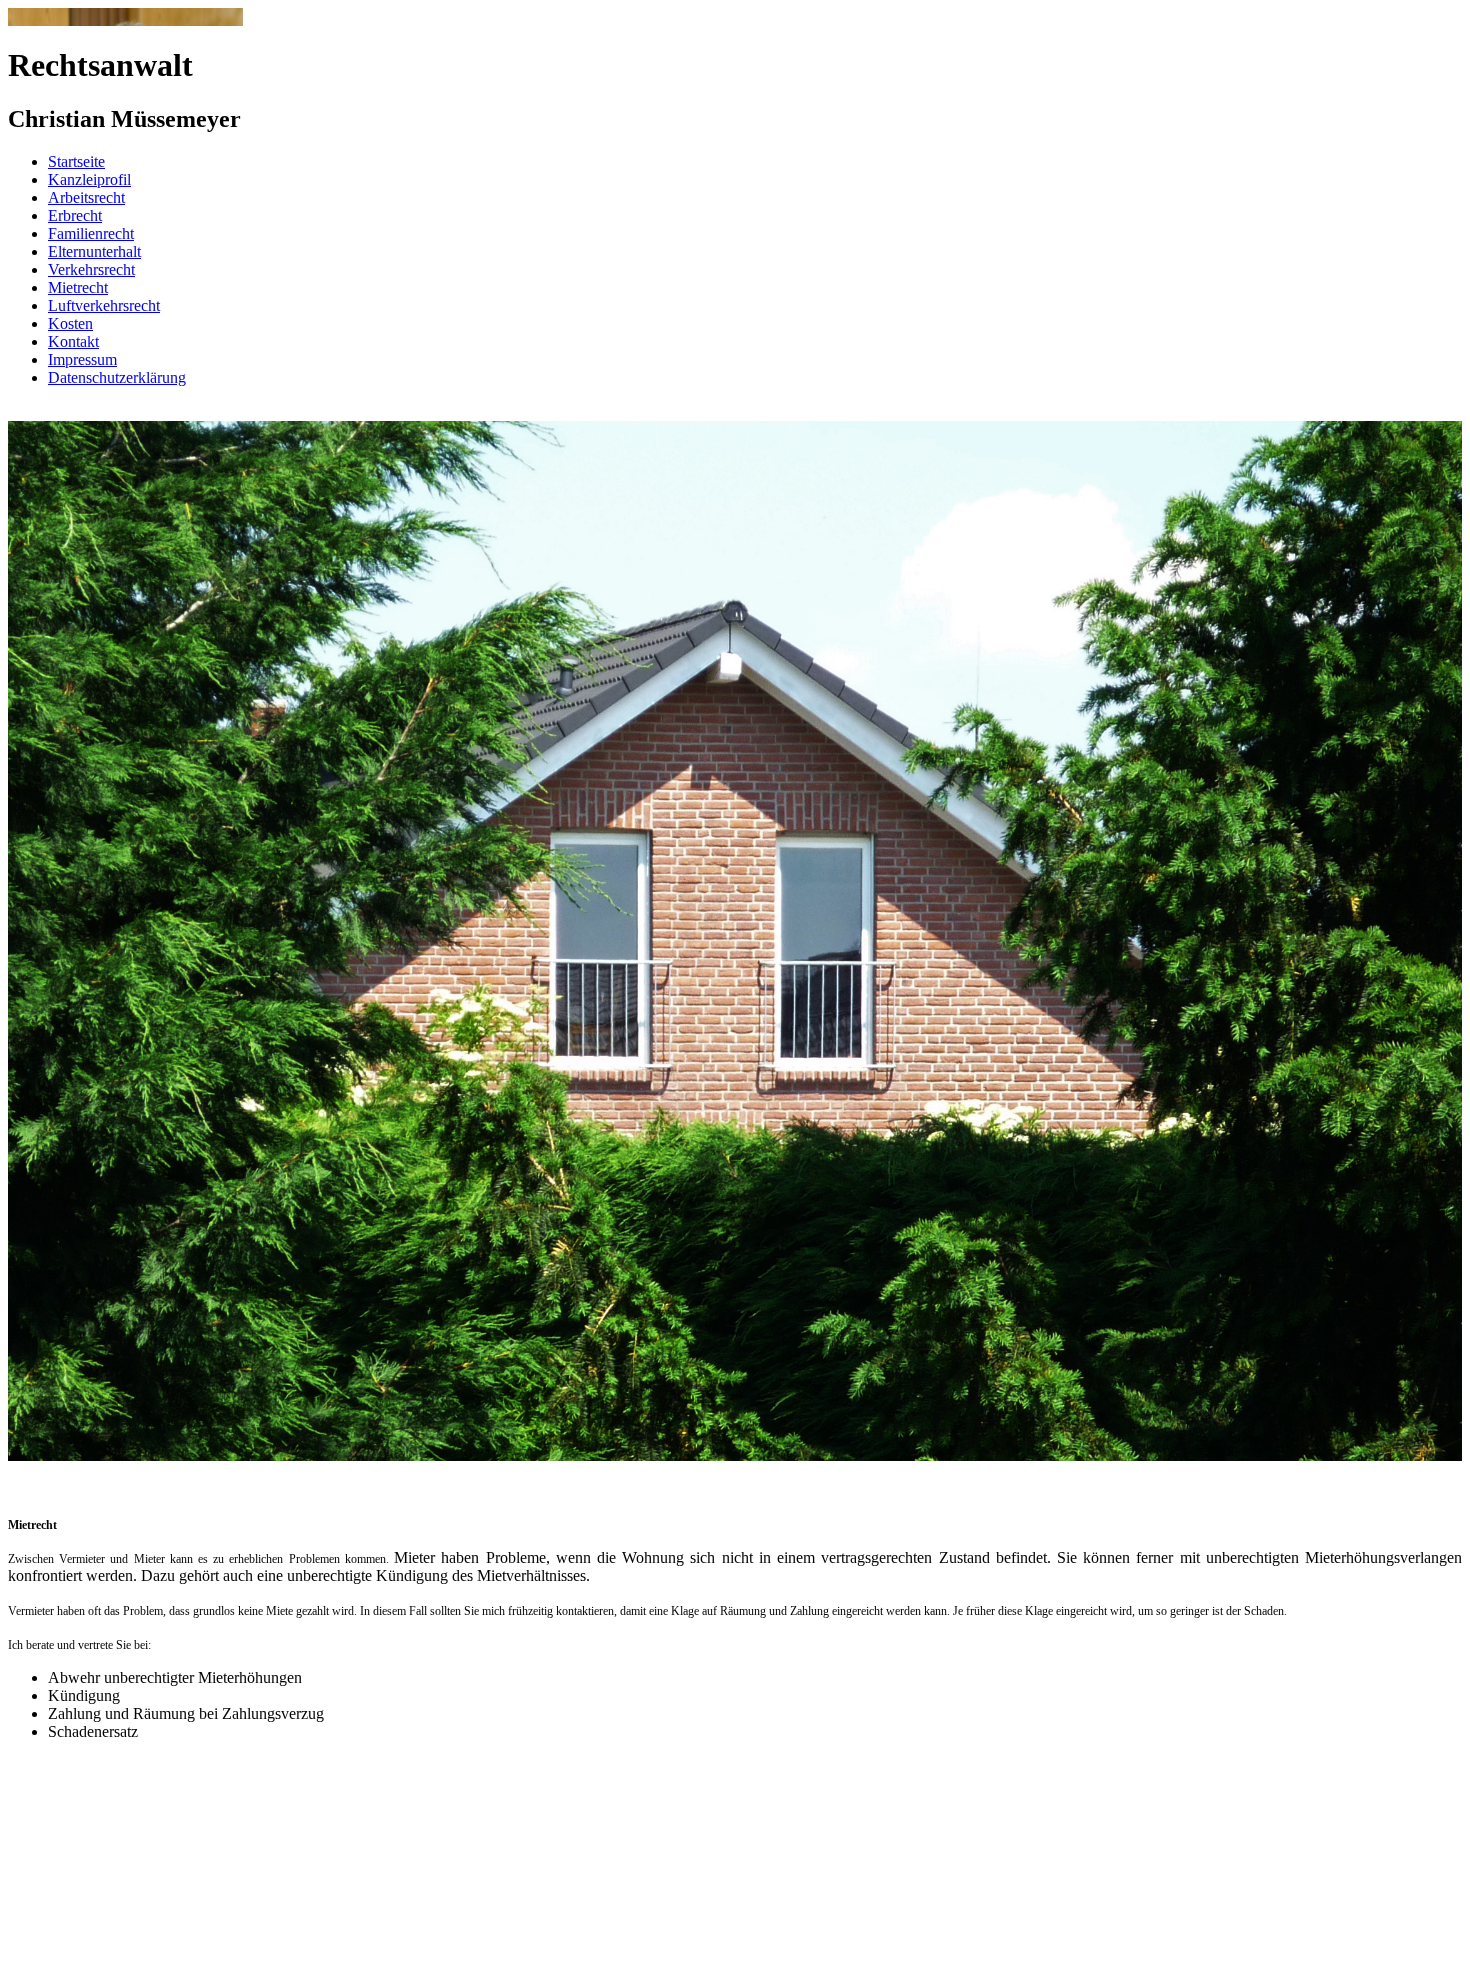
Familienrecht (91, 233)
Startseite (76, 161)
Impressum (82, 359)
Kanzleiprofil (89, 179)
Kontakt (73, 341)
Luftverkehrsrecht (104, 305)
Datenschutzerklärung (117, 377)
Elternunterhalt (94, 251)
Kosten (70, 323)
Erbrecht (75, 215)
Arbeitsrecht (86, 197)
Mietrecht (78, 287)
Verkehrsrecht (91, 269)
